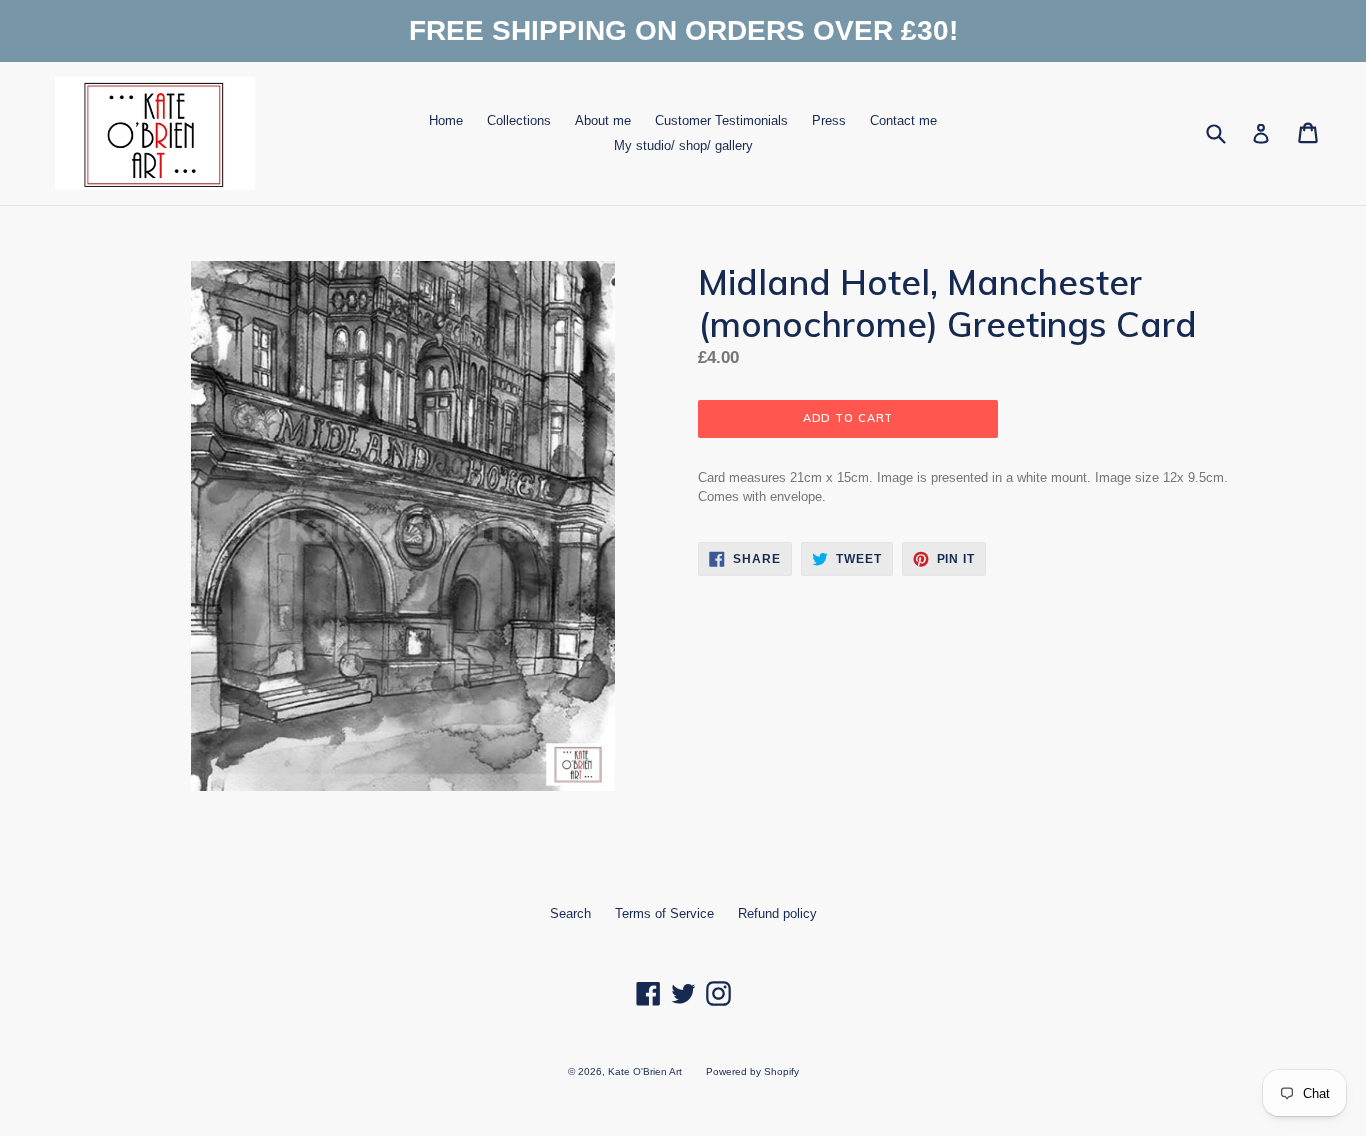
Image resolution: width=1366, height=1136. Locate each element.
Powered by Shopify (752, 1071)
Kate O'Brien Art (645, 1071)
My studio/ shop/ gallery (683, 145)
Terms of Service (664, 913)
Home (446, 120)
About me (603, 120)
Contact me (903, 120)
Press (829, 120)
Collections (519, 120)
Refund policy (777, 913)
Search (570, 913)
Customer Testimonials (721, 120)
